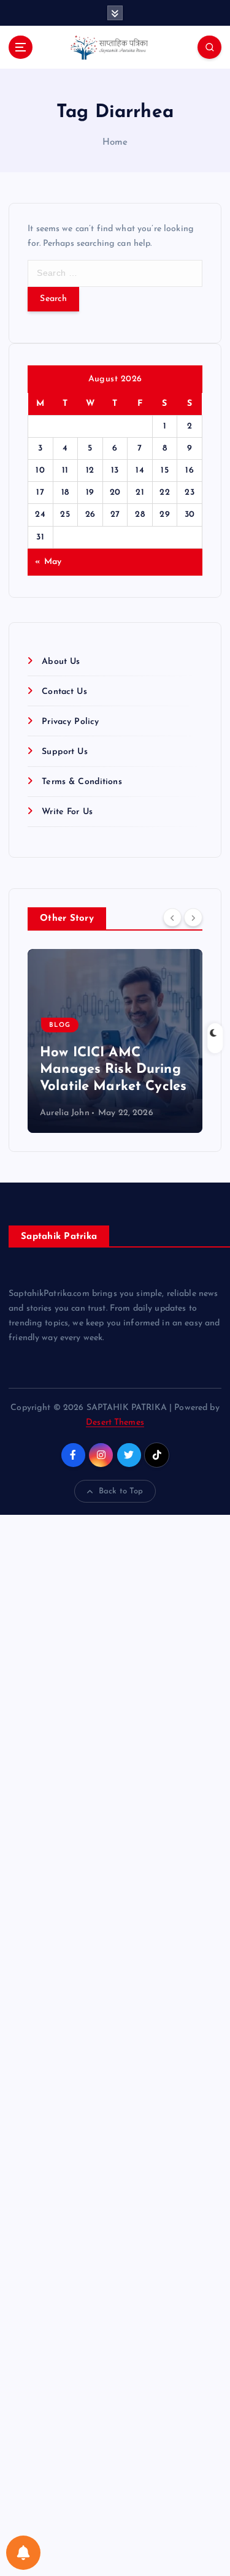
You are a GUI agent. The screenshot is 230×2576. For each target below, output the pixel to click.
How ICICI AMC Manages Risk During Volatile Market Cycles (113, 1070)
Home (115, 143)
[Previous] (172, 918)
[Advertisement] (115, 2045)
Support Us (64, 752)
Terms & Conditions (82, 782)
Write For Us (67, 812)
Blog (60, 1025)
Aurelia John (65, 1113)
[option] (115, 1041)
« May (48, 562)
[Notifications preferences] (23, 2553)
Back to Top (121, 1491)
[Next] (193, 918)
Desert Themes (115, 1423)
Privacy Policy (70, 722)
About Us (61, 662)
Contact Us (64, 692)
